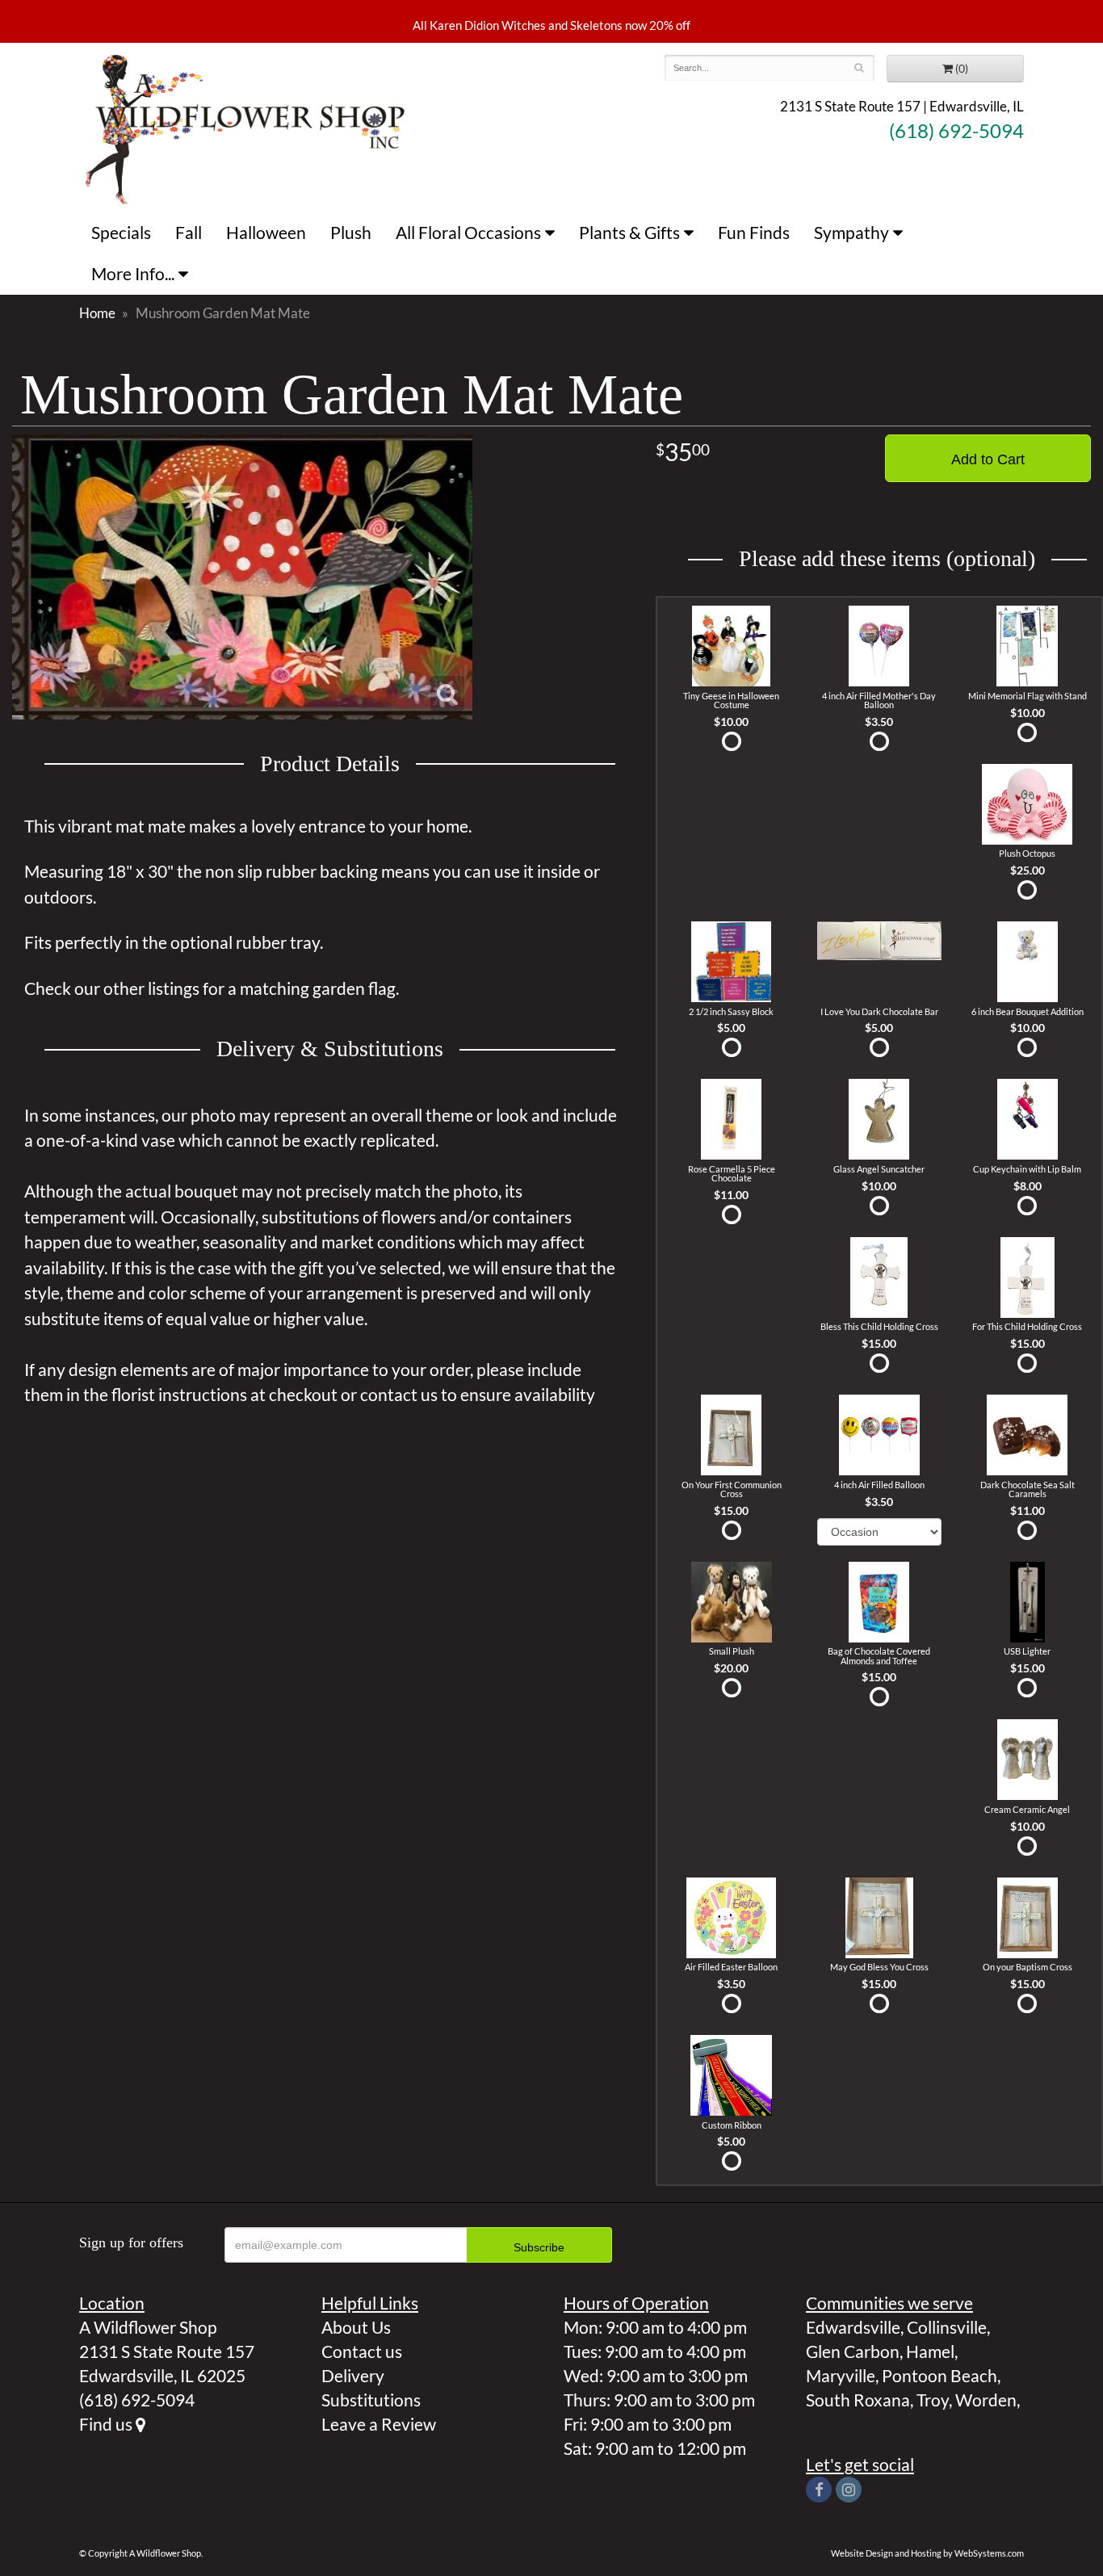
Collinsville (947, 2327)
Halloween (266, 232)
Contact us (362, 2351)
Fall (189, 232)
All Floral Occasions (468, 232)
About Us (356, 2327)
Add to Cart (988, 459)
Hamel (930, 2351)
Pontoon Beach (939, 2375)
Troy (933, 2400)
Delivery (353, 2375)
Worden (986, 2400)
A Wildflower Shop (245, 128)
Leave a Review (379, 2424)
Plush (351, 232)
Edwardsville (853, 2327)
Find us (107, 2424)
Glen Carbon (853, 2351)
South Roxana (858, 2400)
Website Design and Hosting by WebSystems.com (927, 2553)
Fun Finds (754, 232)
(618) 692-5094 (956, 131)
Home (97, 313)
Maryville (841, 2375)
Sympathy (851, 232)
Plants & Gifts (629, 232)
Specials (121, 232)
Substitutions (371, 2400)
